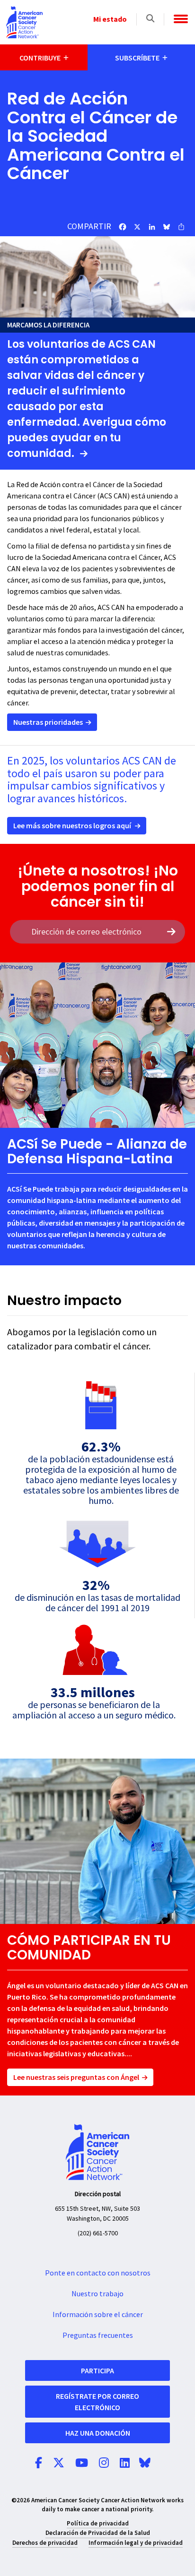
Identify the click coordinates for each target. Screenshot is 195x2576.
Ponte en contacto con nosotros (98, 2273)
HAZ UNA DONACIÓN (98, 2433)
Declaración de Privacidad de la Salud (98, 2533)
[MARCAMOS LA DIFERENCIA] (97, 277)
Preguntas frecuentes (98, 2336)
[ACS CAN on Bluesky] (145, 2464)
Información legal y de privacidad (136, 2543)
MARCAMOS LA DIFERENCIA (48, 325)
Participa (97, 2370)
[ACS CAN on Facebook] (39, 2464)
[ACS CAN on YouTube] (82, 2464)
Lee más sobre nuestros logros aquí (72, 825)
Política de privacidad (98, 2523)
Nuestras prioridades (48, 722)
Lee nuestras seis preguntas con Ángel (76, 2077)
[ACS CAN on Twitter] (59, 2464)
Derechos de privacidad (45, 2543)
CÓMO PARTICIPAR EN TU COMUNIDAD (89, 1948)
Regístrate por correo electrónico (97, 2402)
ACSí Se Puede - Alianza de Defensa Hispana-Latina (97, 1151)
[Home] (24, 22)
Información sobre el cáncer (98, 2315)
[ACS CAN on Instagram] (104, 2464)
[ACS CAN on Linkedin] (125, 2464)
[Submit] (171, 932)
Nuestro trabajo (97, 2294)
